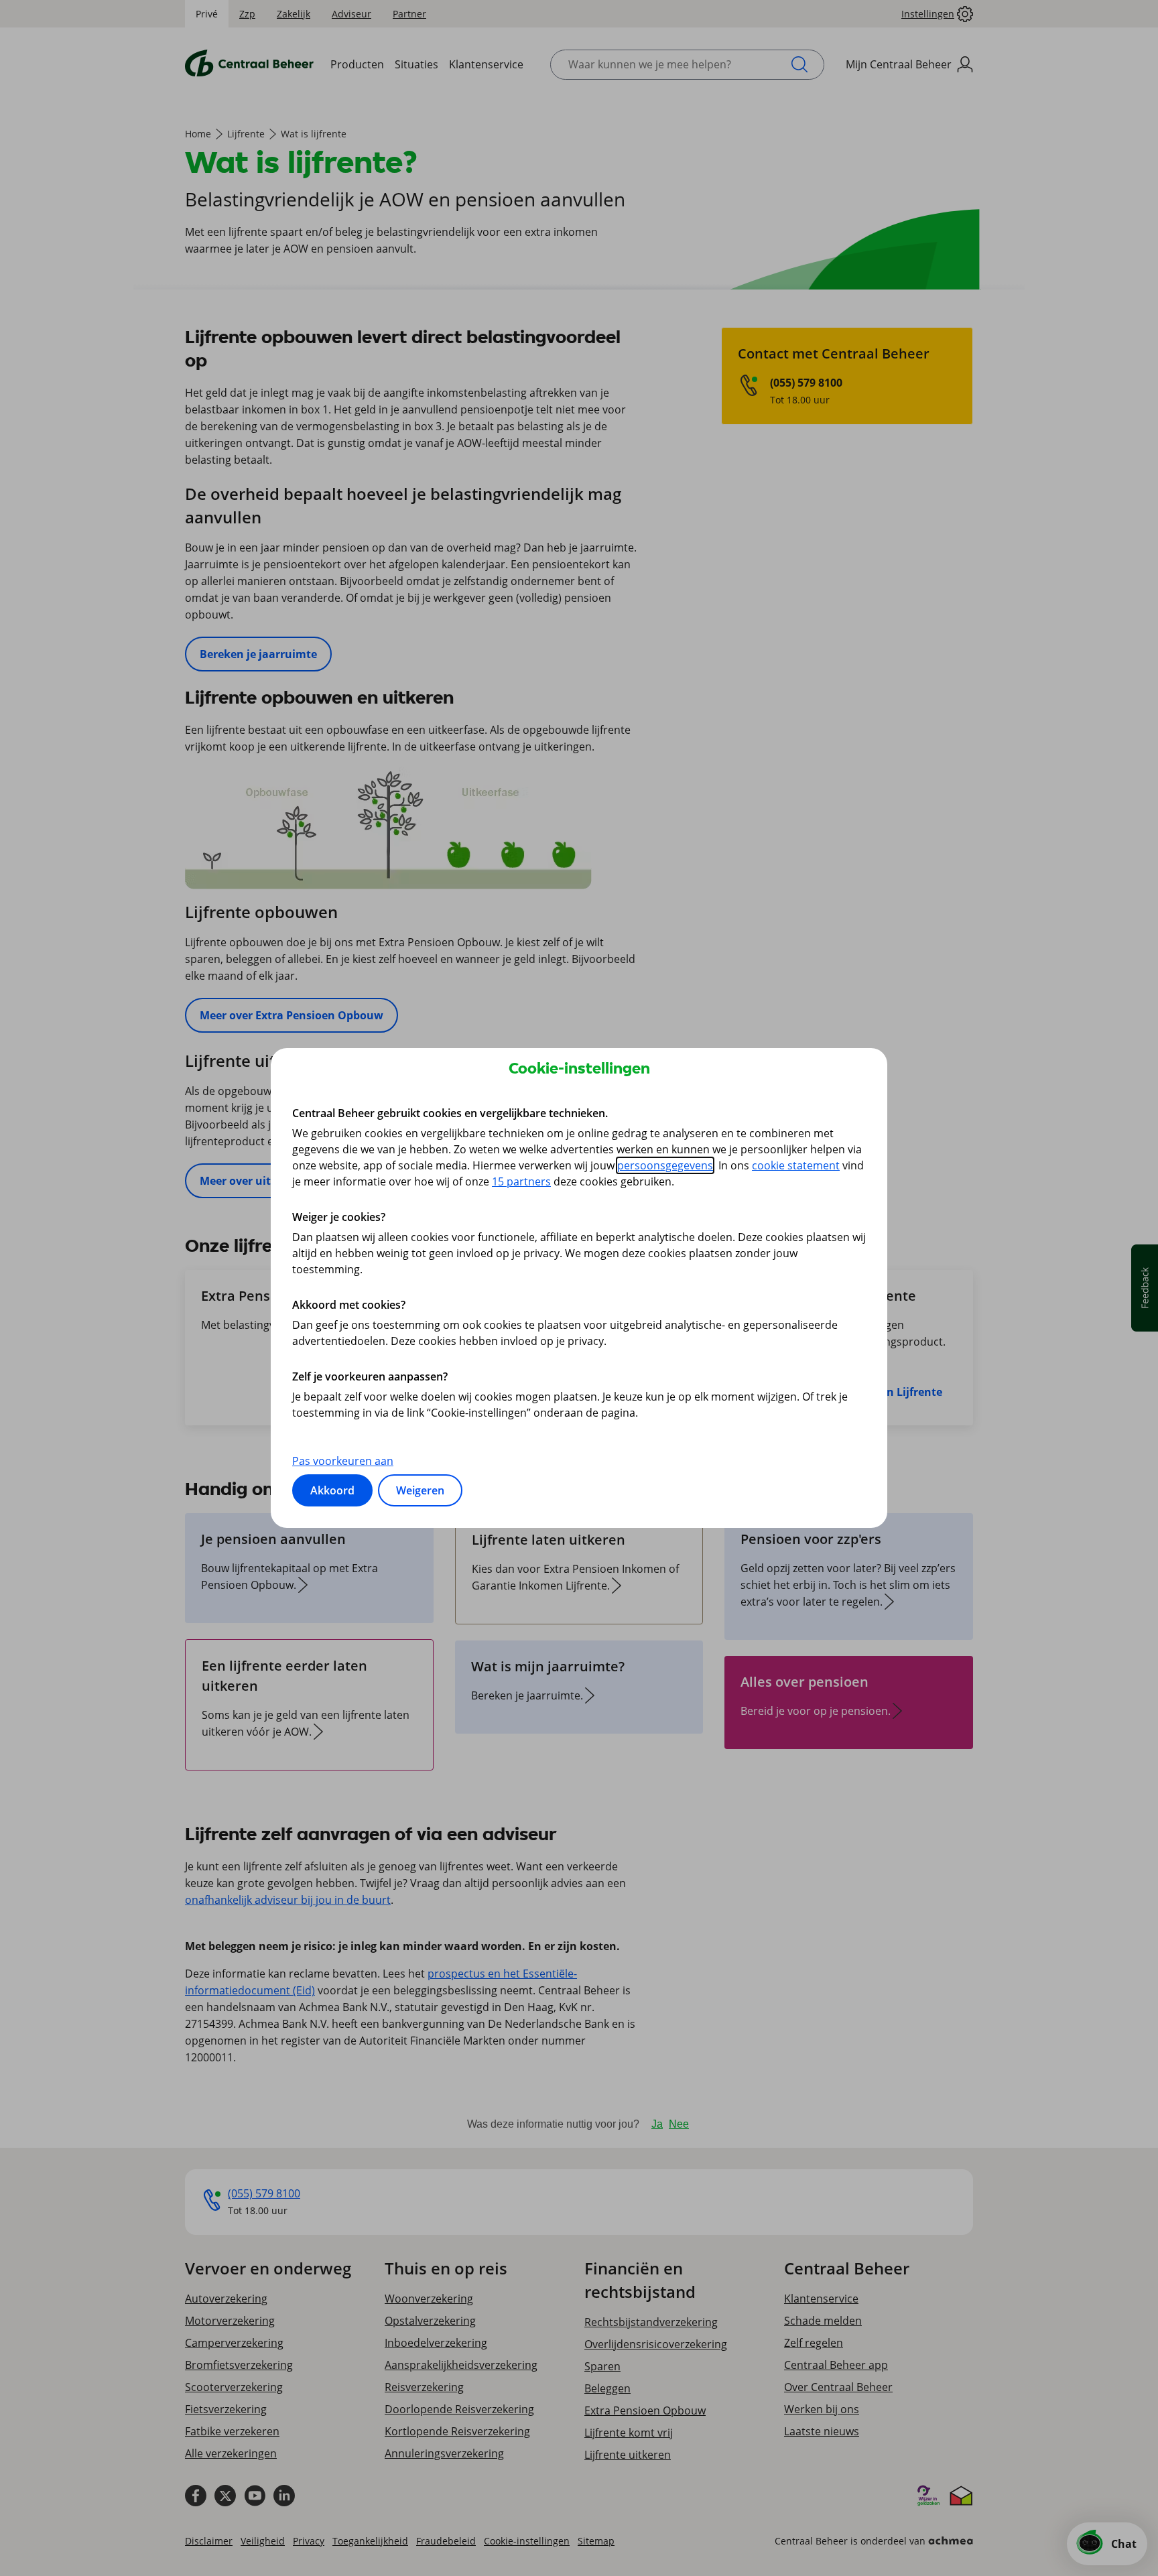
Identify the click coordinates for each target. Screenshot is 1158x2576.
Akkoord (332, 1490)
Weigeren (420, 1490)
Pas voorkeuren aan (343, 1461)
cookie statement (796, 1165)
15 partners (521, 1181)
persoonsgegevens (665, 1165)
